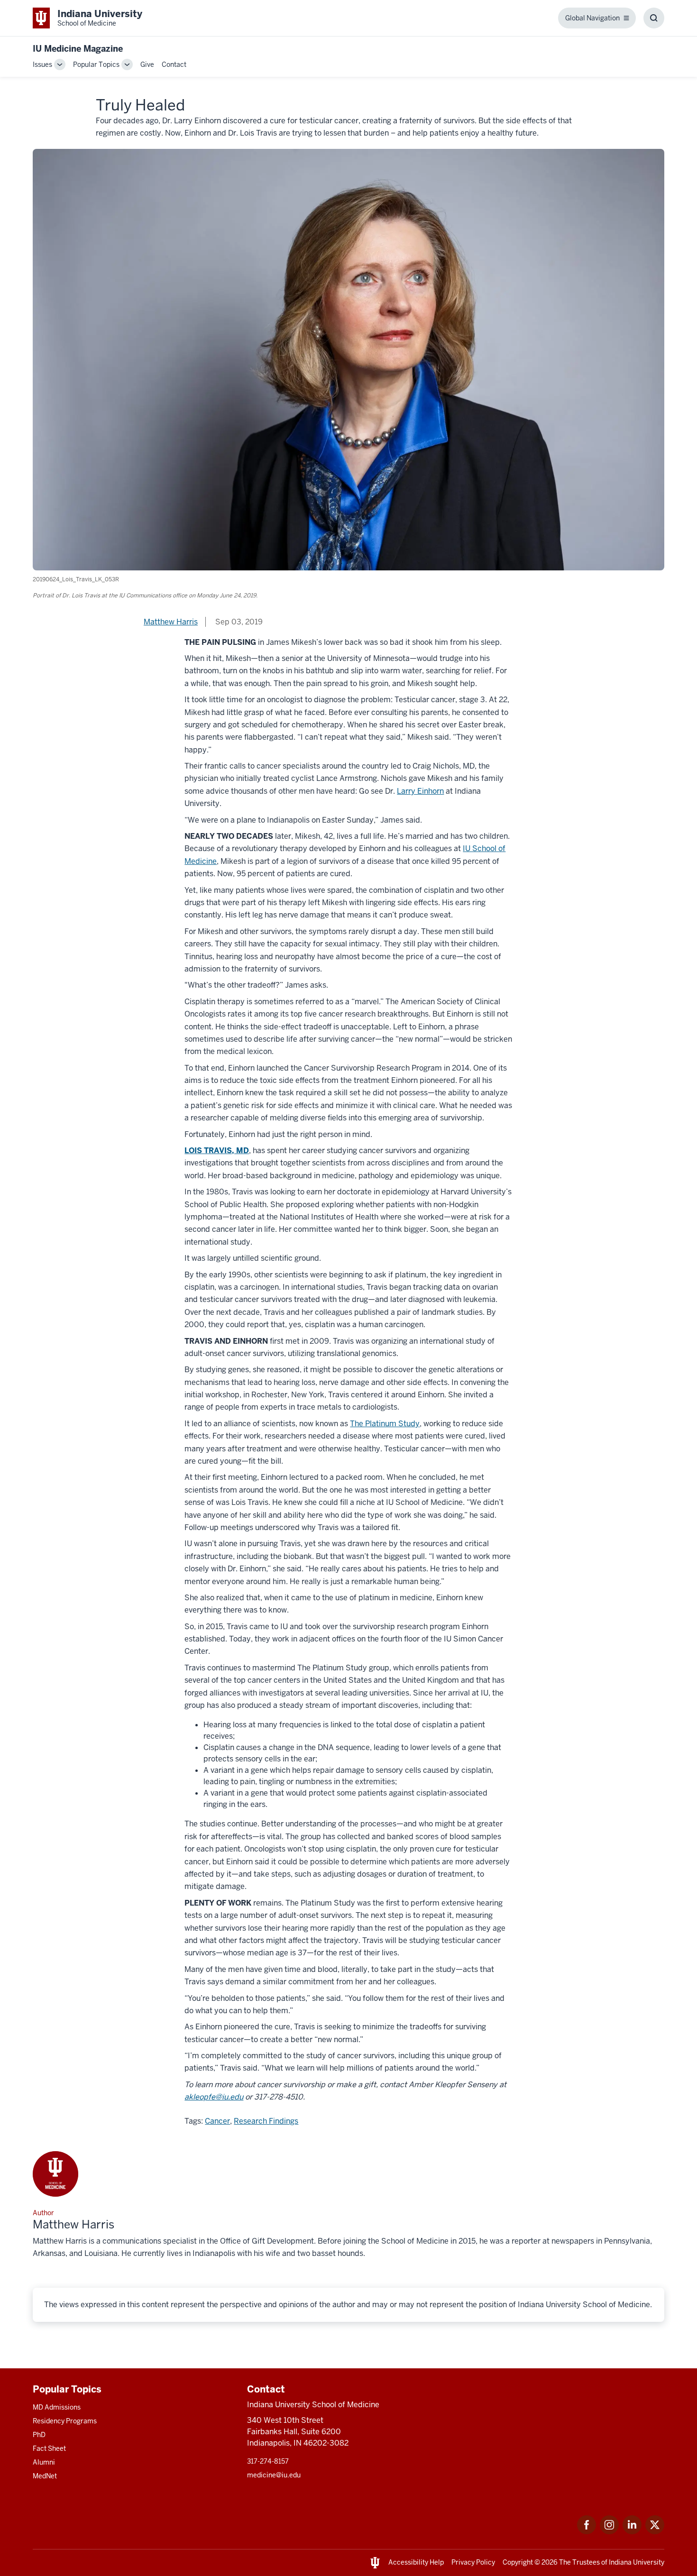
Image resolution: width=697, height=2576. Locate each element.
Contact (174, 64)
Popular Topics (96, 64)
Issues (42, 64)
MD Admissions (57, 2407)
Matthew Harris (171, 622)
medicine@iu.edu (274, 2475)
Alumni (44, 2462)
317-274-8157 (268, 2461)
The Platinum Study (385, 1424)
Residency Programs (65, 2421)
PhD (39, 2435)
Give (147, 64)
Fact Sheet (49, 2448)
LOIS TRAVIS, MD (217, 1150)
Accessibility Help (416, 2562)
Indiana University (637, 2562)
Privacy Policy (473, 2562)
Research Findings (266, 2121)
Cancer (217, 2121)
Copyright (518, 2562)
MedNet (45, 2476)
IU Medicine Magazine (78, 49)
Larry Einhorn (420, 791)
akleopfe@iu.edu (214, 2097)
